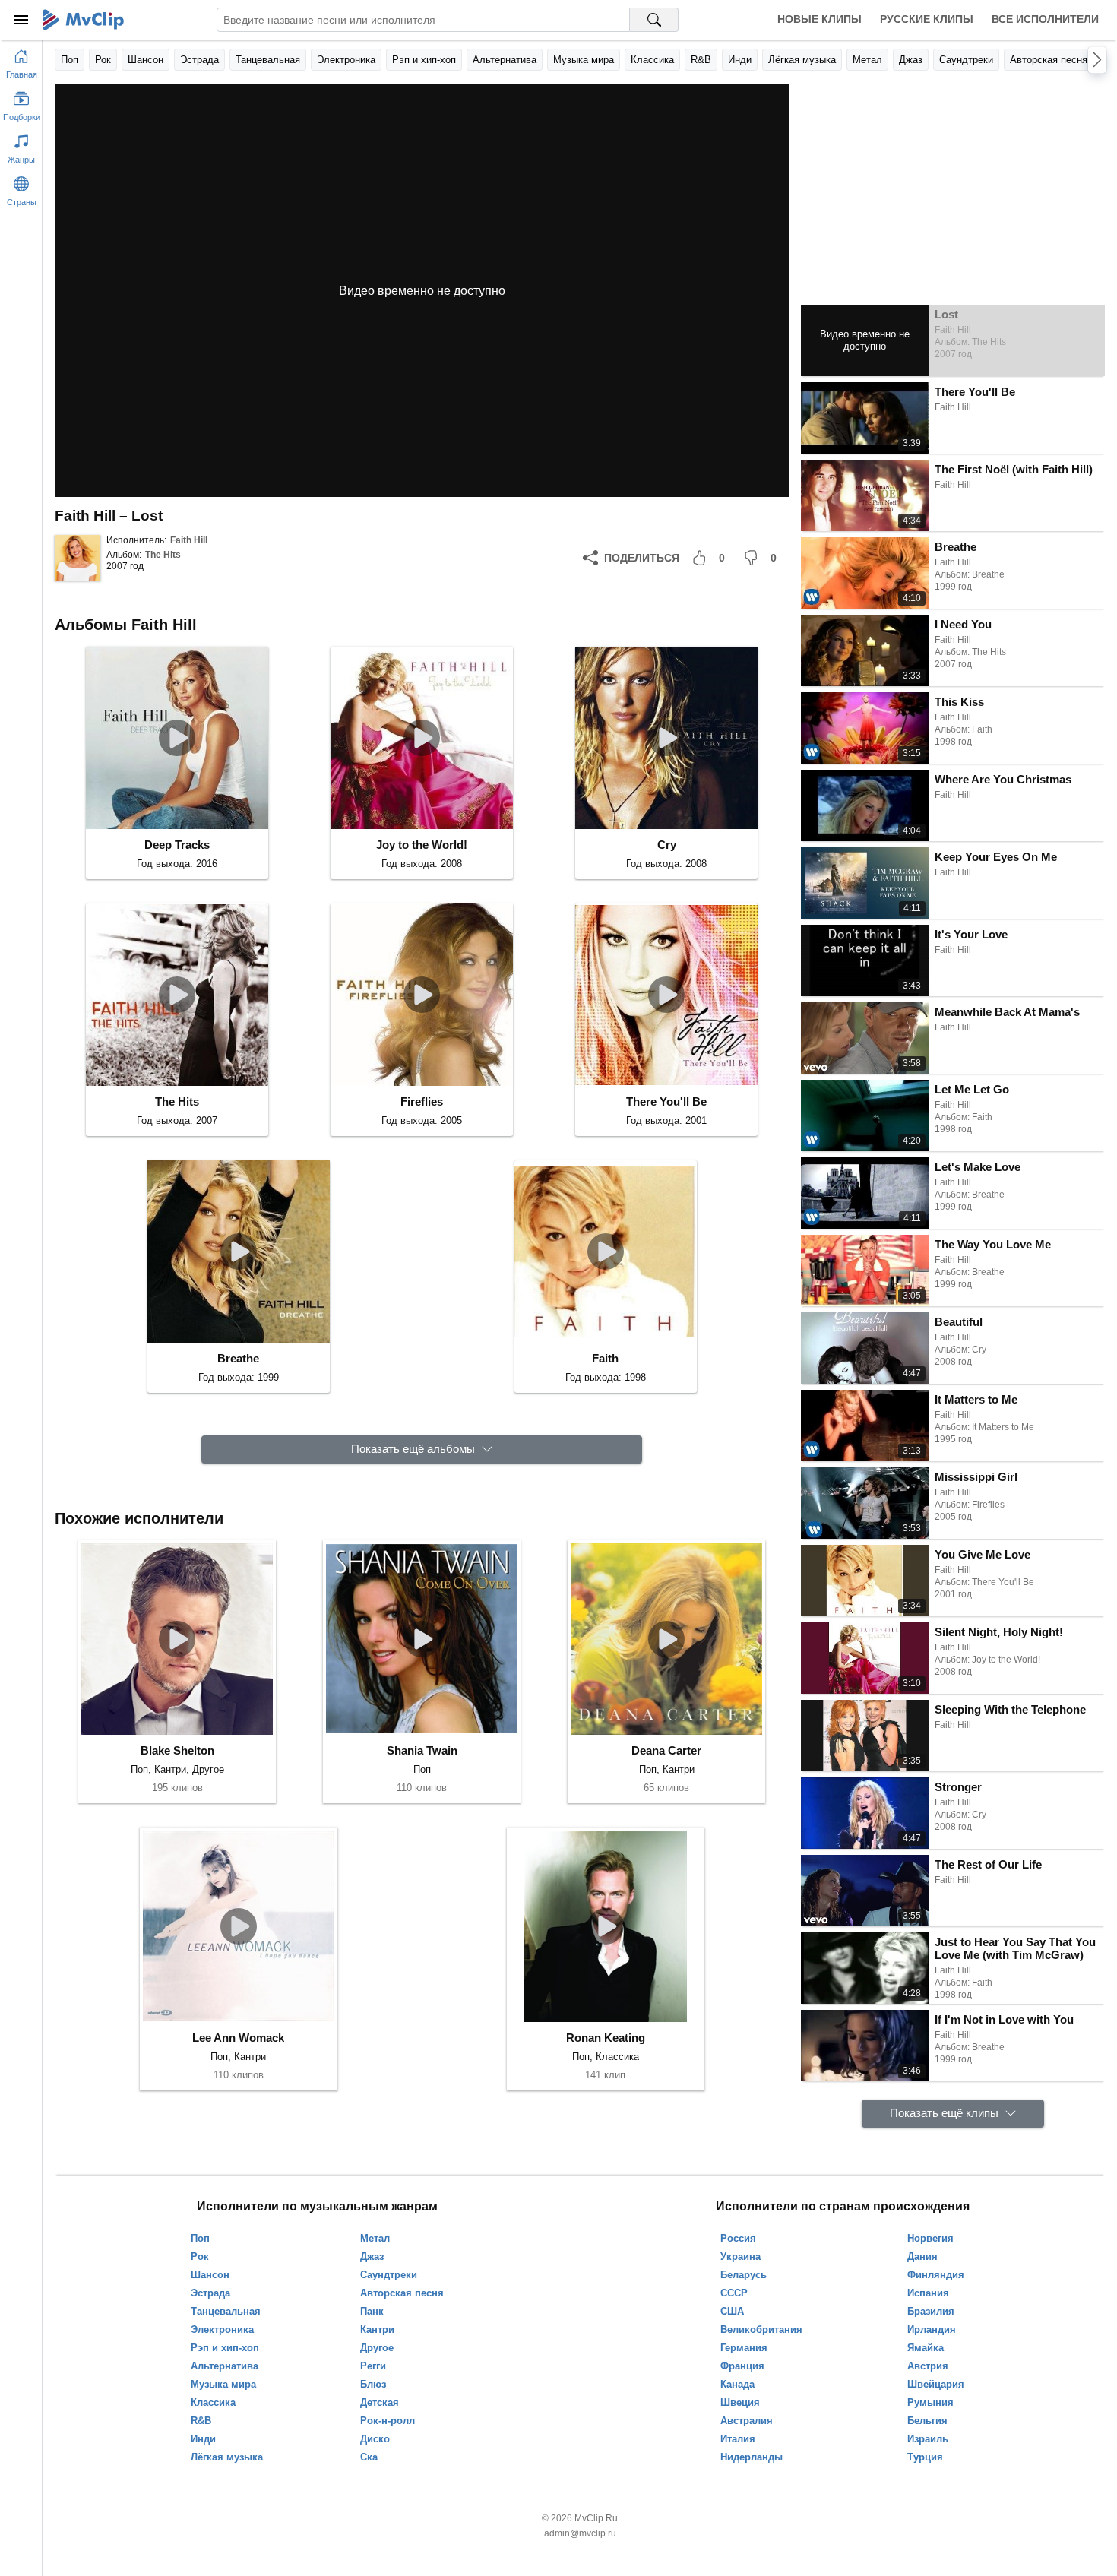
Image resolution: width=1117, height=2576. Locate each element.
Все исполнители (1045, 19)
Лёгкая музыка (802, 60)
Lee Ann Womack (238, 2038)
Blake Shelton (177, 1750)
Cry (667, 845)
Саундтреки (966, 60)
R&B (701, 60)
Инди (740, 60)
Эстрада (199, 60)
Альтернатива (505, 60)
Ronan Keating (606, 2038)
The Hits (163, 555)
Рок (103, 60)
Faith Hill (189, 540)
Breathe (238, 1358)
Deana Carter (666, 1750)
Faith (605, 1358)
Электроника (346, 60)
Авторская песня (1049, 60)
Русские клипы (927, 19)
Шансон (146, 60)
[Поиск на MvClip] (654, 20)
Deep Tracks (177, 845)
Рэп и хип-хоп (424, 60)
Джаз (911, 60)
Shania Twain (422, 1750)
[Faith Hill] (78, 558)
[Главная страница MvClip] (83, 20)
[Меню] (21, 20)
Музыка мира (584, 60)
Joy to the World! (422, 845)
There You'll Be (666, 1101)
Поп (70, 60)
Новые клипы (820, 19)
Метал (867, 60)
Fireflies (422, 1101)
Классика (652, 60)
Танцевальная (268, 60)
